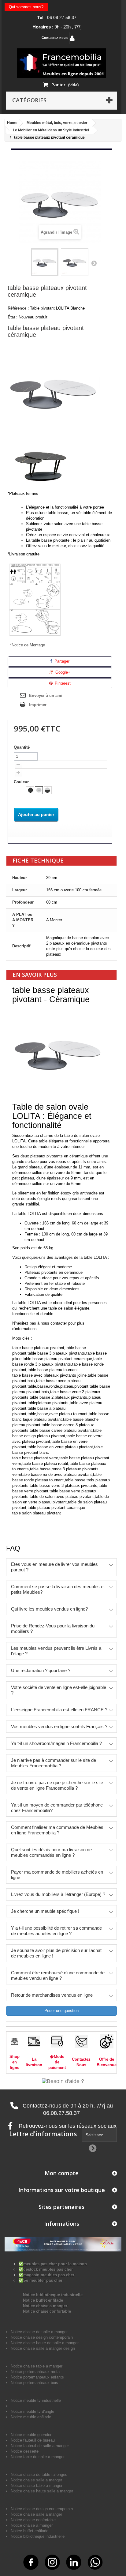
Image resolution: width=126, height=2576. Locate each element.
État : (13, 317)
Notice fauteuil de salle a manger (40, 2446)
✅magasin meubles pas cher (46, 2275)
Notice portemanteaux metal (36, 2372)
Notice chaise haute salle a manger (42, 2491)
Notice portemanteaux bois (34, 2383)
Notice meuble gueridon (31, 2435)
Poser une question (61, 2011)
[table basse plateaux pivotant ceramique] (45, 262)
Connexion (91, 38)
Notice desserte (25, 2451)
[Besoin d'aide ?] (63, 2081)
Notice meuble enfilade (31, 2417)
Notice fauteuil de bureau (33, 2440)
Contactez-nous (55, 38)
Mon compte (62, 2173)
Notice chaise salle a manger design (43, 2348)
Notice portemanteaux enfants (37, 2377)
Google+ (62, 672)
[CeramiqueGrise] (30, 790)
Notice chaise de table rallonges (39, 2474)
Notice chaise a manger (45, 2306)
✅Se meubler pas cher (40, 2280)
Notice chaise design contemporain (42, 2337)
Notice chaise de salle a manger (39, 2332)
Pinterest (62, 683)
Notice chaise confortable (47, 2311)
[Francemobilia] (61, 63)
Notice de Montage (29, 645)
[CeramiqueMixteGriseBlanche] (48, 790)
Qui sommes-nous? (26, 7)
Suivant (94, 263)
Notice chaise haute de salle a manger (45, 2343)
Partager (61, 661)
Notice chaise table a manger (37, 2486)
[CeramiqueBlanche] (39, 790)
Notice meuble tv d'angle (32, 2411)
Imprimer (38, 705)
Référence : (18, 308)
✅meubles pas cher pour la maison (53, 2264)
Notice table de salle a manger (38, 2457)
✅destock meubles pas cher (46, 2269)
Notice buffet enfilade (43, 2300)
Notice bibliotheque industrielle (38, 2536)
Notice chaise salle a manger (36, 2480)
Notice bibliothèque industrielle (53, 2295)
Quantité (22, 747)
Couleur (22, 782)
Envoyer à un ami (46, 696)
